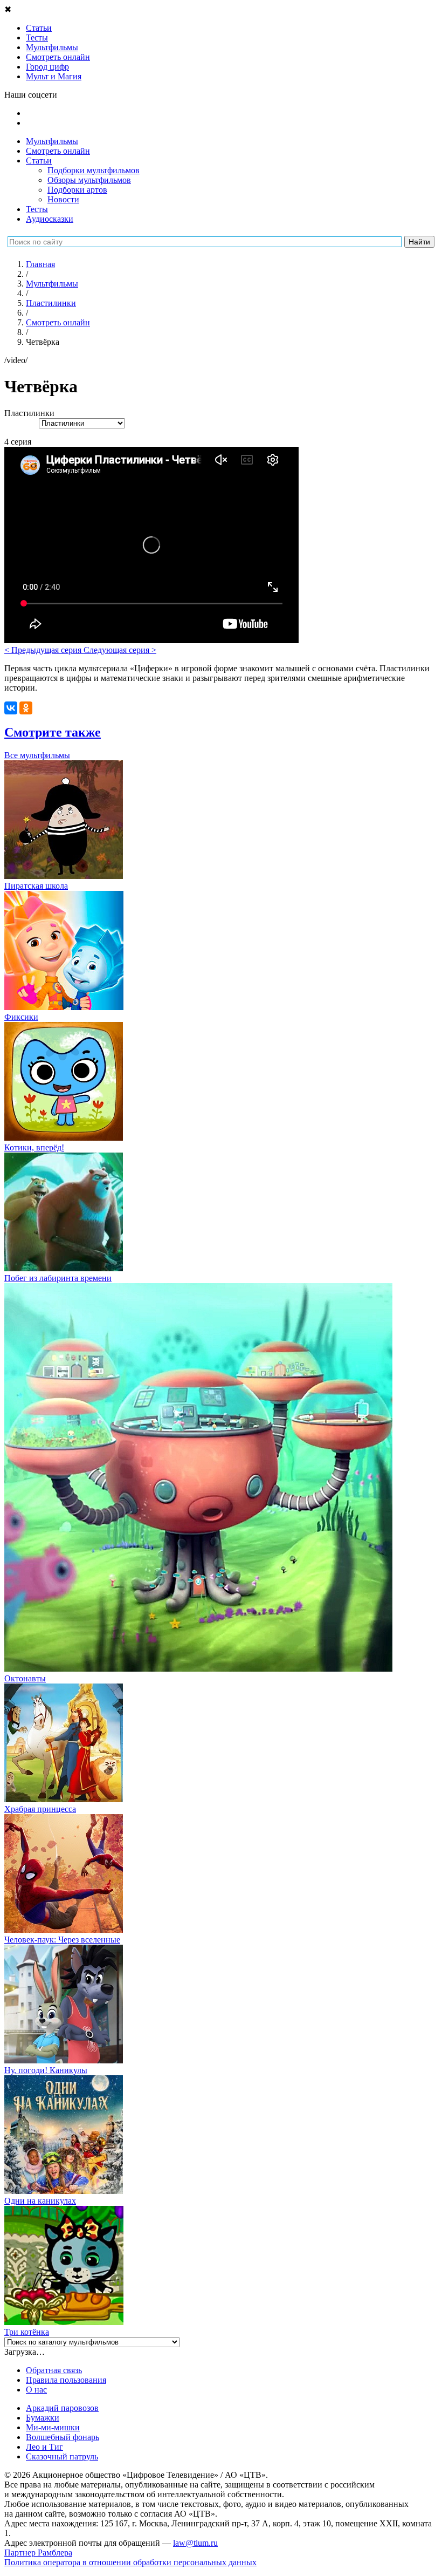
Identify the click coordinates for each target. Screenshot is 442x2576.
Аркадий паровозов (62, 2408)
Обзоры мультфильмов (89, 180)
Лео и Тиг (44, 2447)
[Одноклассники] (26, 708)
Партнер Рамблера (38, 2553)
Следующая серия (120, 650)
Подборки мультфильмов (94, 170)
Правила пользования (66, 2380)
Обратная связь (54, 2370)
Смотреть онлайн (58, 151)
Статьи (39, 161)
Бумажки (43, 2418)
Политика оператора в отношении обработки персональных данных (130, 2562)
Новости (63, 199)
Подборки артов (77, 190)
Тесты (37, 209)
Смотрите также (53, 732)
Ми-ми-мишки (53, 2427)
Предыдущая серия (44, 650)
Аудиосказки (50, 219)
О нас (36, 2390)
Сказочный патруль (62, 2456)
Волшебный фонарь (63, 2437)
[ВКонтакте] (11, 708)
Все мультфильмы (37, 755)
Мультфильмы (52, 141)
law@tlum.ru (195, 2543)
